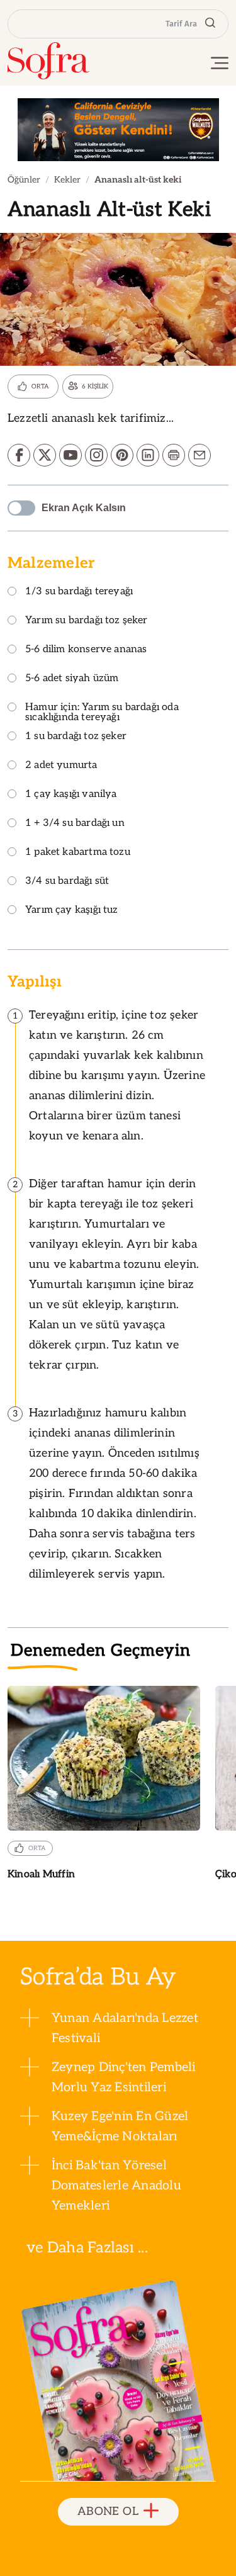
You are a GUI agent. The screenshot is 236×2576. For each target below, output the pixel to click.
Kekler (67, 180)
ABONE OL (108, 2511)
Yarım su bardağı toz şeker (87, 621)
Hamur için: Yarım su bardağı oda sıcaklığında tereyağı (102, 713)
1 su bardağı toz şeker (76, 737)
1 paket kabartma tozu (78, 853)
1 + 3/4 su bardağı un (75, 824)
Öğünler (24, 180)
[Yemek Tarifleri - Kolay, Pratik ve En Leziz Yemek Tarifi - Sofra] (48, 61)
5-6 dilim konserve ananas (86, 650)
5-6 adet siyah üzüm (72, 679)
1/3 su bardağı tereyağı (79, 592)
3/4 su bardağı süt (67, 882)
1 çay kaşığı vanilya (71, 795)
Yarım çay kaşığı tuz (72, 911)
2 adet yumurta (61, 766)
